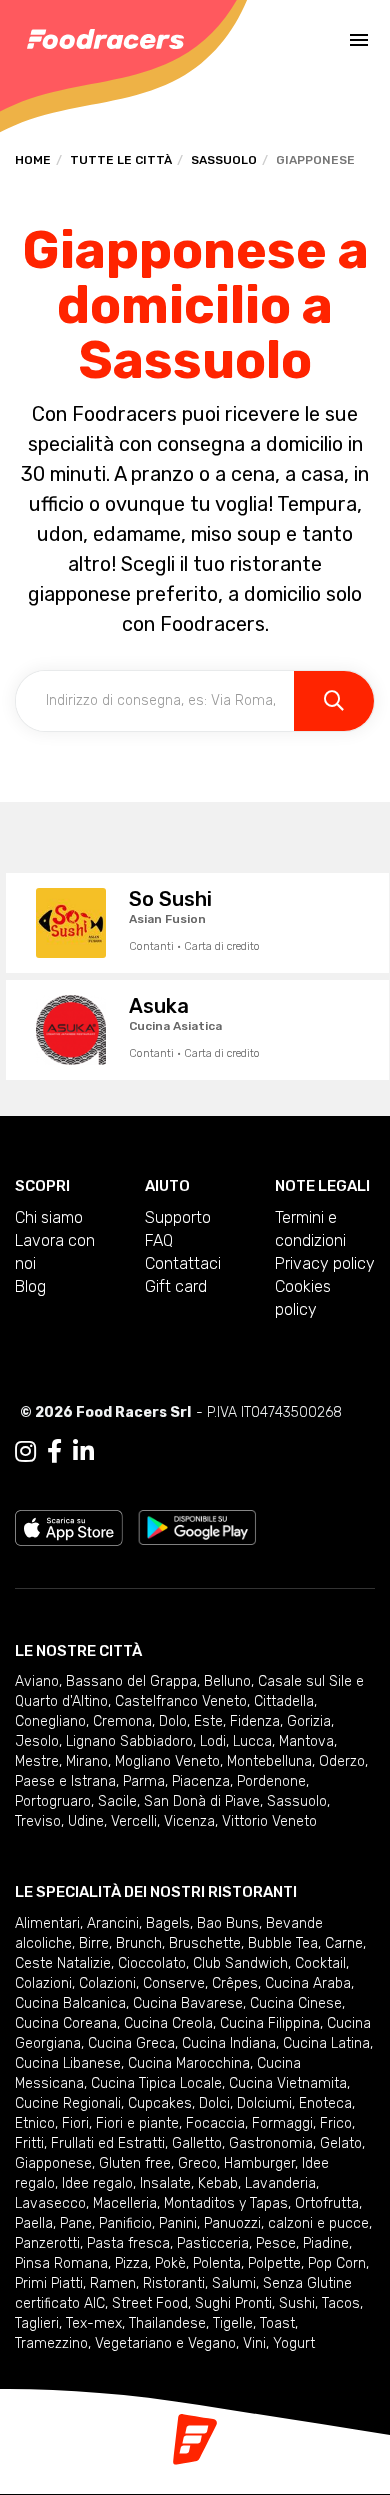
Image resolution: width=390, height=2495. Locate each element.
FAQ (159, 1240)
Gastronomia (271, 2143)
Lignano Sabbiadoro (129, 1741)
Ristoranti (174, 2283)
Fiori (75, 2123)
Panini (178, 2223)
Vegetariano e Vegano (165, 2343)
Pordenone (271, 1781)
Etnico (35, 2123)
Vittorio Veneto (269, 1821)
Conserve (174, 1983)
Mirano (87, 1761)
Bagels (168, 1923)
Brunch (139, 1943)
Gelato (341, 2143)
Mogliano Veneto (167, 1761)
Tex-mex (94, 2323)
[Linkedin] (83, 1452)
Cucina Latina (326, 2043)
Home (33, 160)
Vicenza (189, 1821)
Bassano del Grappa (131, 1681)
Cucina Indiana (229, 2043)
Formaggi (282, 2123)
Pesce (276, 2243)
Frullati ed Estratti (108, 2143)
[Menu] (359, 40)
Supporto (178, 1217)
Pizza (131, 2263)
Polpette (274, 2263)
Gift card (176, 1286)
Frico (336, 2123)
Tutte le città (121, 160)
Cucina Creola (168, 2023)
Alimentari (47, 1923)
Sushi (297, 2303)
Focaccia (215, 2123)
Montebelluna (269, 1761)
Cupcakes (160, 2103)
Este (208, 1721)
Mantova (306, 1741)
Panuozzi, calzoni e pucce (286, 2223)
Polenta (217, 2263)
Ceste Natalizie (63, 1963)
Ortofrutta (327, 2203)
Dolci (214, 2103)
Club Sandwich (240, 1963)
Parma (144, 1781)
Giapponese (53, 2163)
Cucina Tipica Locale (156, 2083)
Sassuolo (224, 160)
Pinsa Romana (61, 2263)
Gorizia (309, 1721)
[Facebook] (54, 1452)
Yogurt (294, 2343)
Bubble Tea (283, 1943)
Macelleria (125, 2203)
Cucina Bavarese (188, 2003)
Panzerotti (47, 2243)
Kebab (218, 2183)
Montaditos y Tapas (226, 2203)
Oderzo (342, 1761)
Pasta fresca (128, 2243)
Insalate (165, 2183)
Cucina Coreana (66, 2023)
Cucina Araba (308, 1983)
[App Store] (69, 1526)
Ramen (113, 2283)
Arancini (113, 1923)
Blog (30, 1286)
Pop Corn (337, 2263)
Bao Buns (228, 1923)
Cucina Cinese (296, 2003)
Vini (254, 2343)
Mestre (37, 1761)
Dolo (173, 1721)
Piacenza (201, 1781)
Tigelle (233, 2323)
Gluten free (135, 2163)
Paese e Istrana (65, 1781)
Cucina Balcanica (70, 2003)
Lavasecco (50, 2203)
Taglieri (37, 2323)
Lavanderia (280, 2183)
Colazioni (43, 1983)
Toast (277, 2323)
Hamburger (259, 2163)
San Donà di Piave (202, 1801)
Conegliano (50, 1721)
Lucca (252, 1741)
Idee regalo (97, 2183)
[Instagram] (25, 1452)
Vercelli (134, 1821)
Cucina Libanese (68, 2063)
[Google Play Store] (197, 1526)
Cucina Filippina (270, 2023)
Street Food (150, 2303)
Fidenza (255, 1721)
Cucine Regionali (68, 2103)
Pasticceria (213, 2243)
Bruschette (205, 1943)
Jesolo (37, 1741)
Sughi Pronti (233, 2303)
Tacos (341, 2303)
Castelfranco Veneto (181, 1701)
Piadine (326, 2243)
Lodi (213, 1741)
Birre (94, 1943)
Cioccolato (152, 1963)
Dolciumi (264, 2103)
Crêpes (235, 1983)
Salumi (234, 2283)
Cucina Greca (131, 2043)
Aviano (37, 1681)
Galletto (197, 2143)
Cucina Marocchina (189, 2063)
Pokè (170, 2263)
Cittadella (284, 1701)
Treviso (38, 1821)
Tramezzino (51, 2343)
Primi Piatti (49, 2283)
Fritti (29, 2143)
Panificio (125, 2223)
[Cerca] (334, 701)
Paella (34, 2223)
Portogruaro (53, 1801)
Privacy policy (325, 1263)
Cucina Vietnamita (288, 2083)
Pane (76, 2223)
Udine (86, 1821)
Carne (344, 1943)
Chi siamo (49, 1217)
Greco (197, 2163)
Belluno (227, 1681)
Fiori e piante (137, 2123)
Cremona (122, 1721)
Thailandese (167, 2323)
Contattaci (183, 1263)
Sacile (117, 1801)
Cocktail (320, 1963)
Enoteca (325, 2103)
